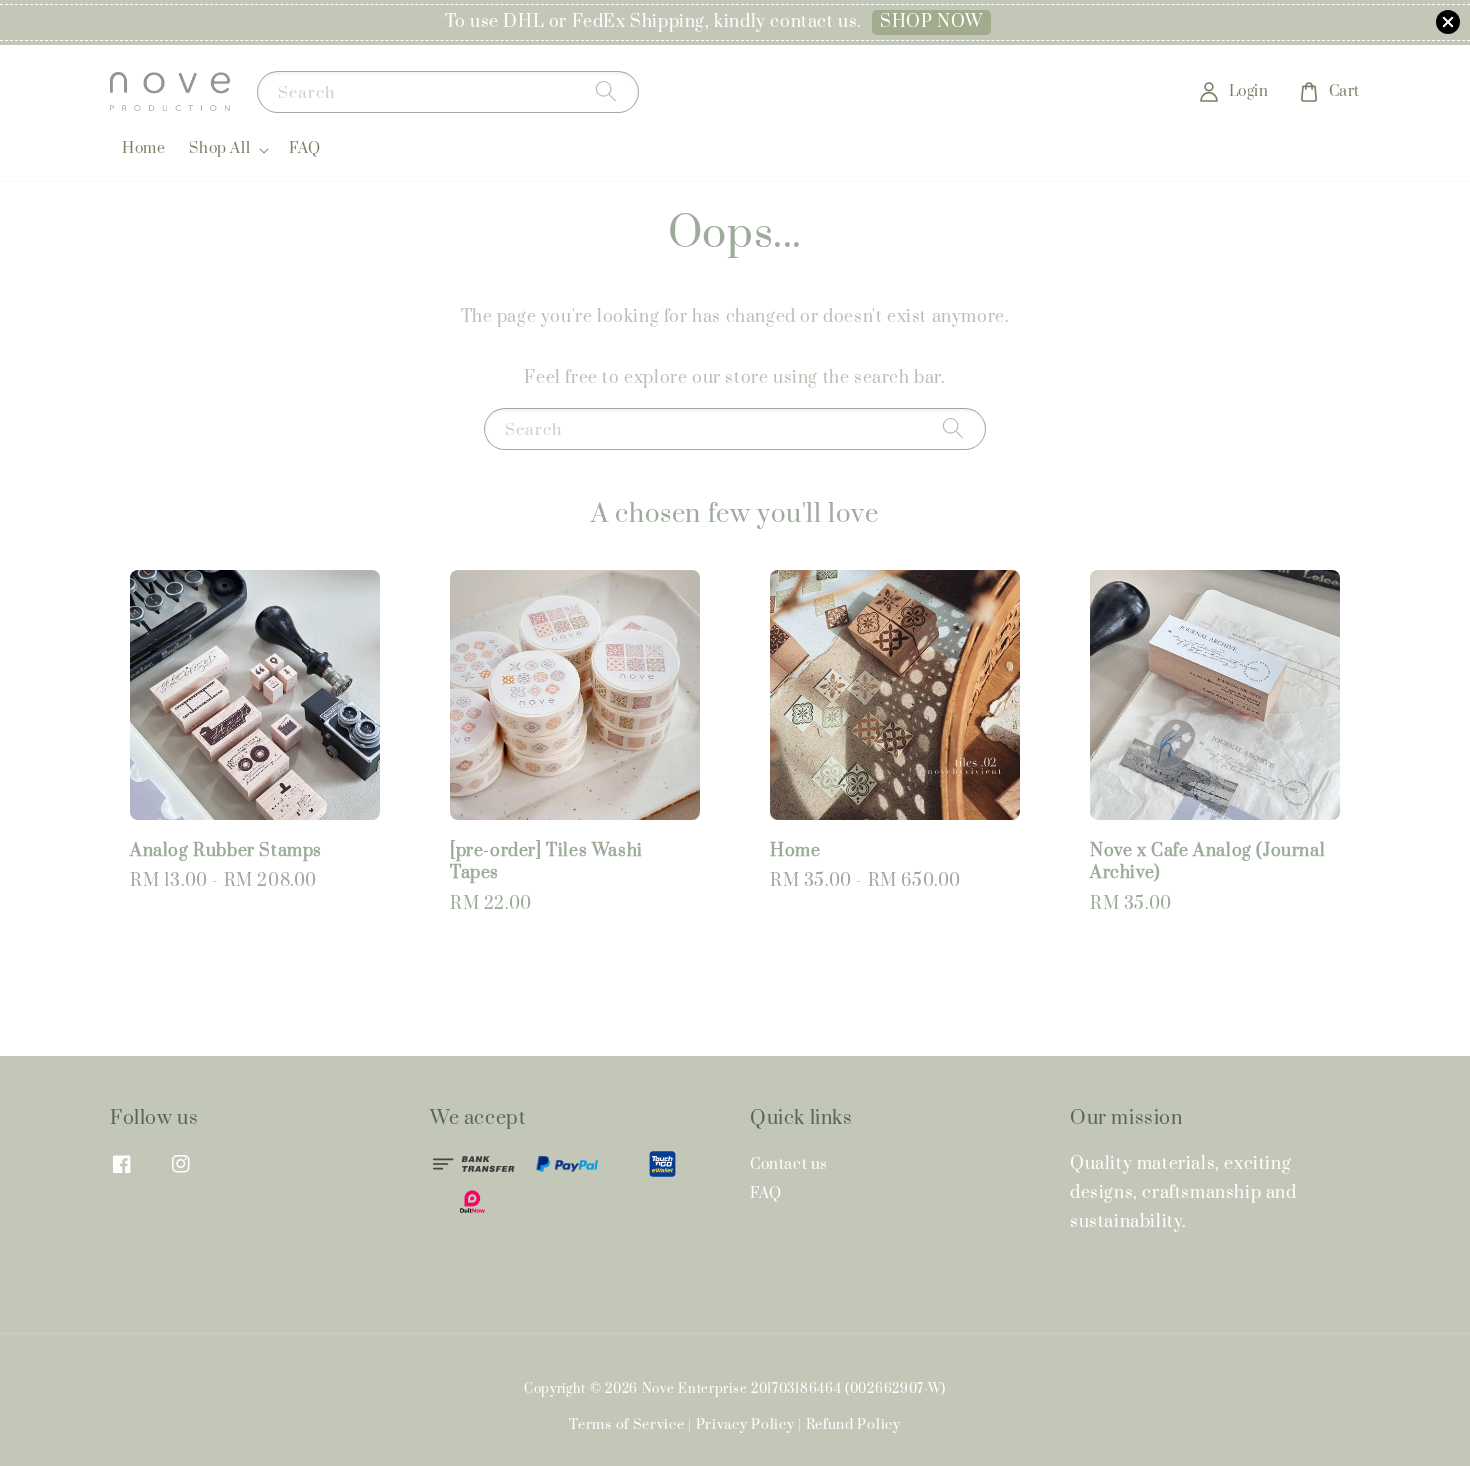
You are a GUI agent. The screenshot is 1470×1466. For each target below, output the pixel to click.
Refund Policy (853, 1425)
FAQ (305, 148)
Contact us (789, 1165)
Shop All (219, 149)
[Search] (606, 91)
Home (143, 148)
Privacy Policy (745, 1425)
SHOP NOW (931, 22)
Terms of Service (626, 1425)
